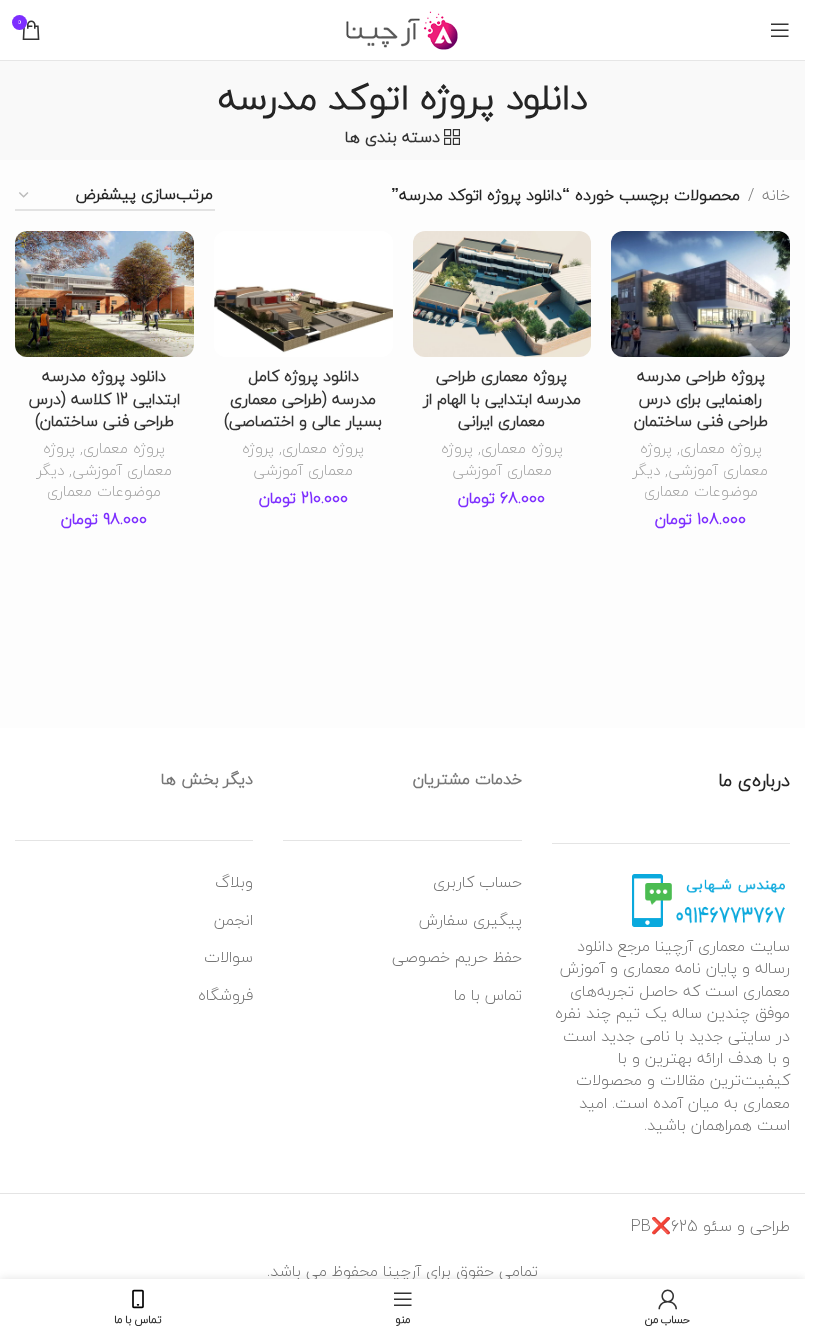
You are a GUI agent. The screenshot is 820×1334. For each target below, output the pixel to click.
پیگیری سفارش (470, 920)
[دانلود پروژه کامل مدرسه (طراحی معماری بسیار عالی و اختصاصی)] (303, 293)
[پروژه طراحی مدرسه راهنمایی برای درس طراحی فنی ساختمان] (700, 293)
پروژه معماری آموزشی (704, 458)
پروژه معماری (721, 448)
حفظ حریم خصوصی (457, 957)
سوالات (228, 957)
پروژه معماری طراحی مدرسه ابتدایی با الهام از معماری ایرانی (502, 398)
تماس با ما (488, 995)
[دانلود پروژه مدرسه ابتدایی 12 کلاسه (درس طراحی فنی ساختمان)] (104, 293)
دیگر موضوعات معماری (695, 480)
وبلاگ (234, 882)
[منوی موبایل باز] (780, 30)
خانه (776, 196)
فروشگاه (225, 995)
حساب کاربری (477, 882)
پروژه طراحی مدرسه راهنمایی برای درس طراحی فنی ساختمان (701, 398)
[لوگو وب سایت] (402, 28)
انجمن (233, 920)
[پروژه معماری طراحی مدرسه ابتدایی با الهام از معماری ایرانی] (502, 293)
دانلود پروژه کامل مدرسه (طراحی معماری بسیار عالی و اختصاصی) (303, 398)
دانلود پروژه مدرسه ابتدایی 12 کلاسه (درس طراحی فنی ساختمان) (104, 398)
